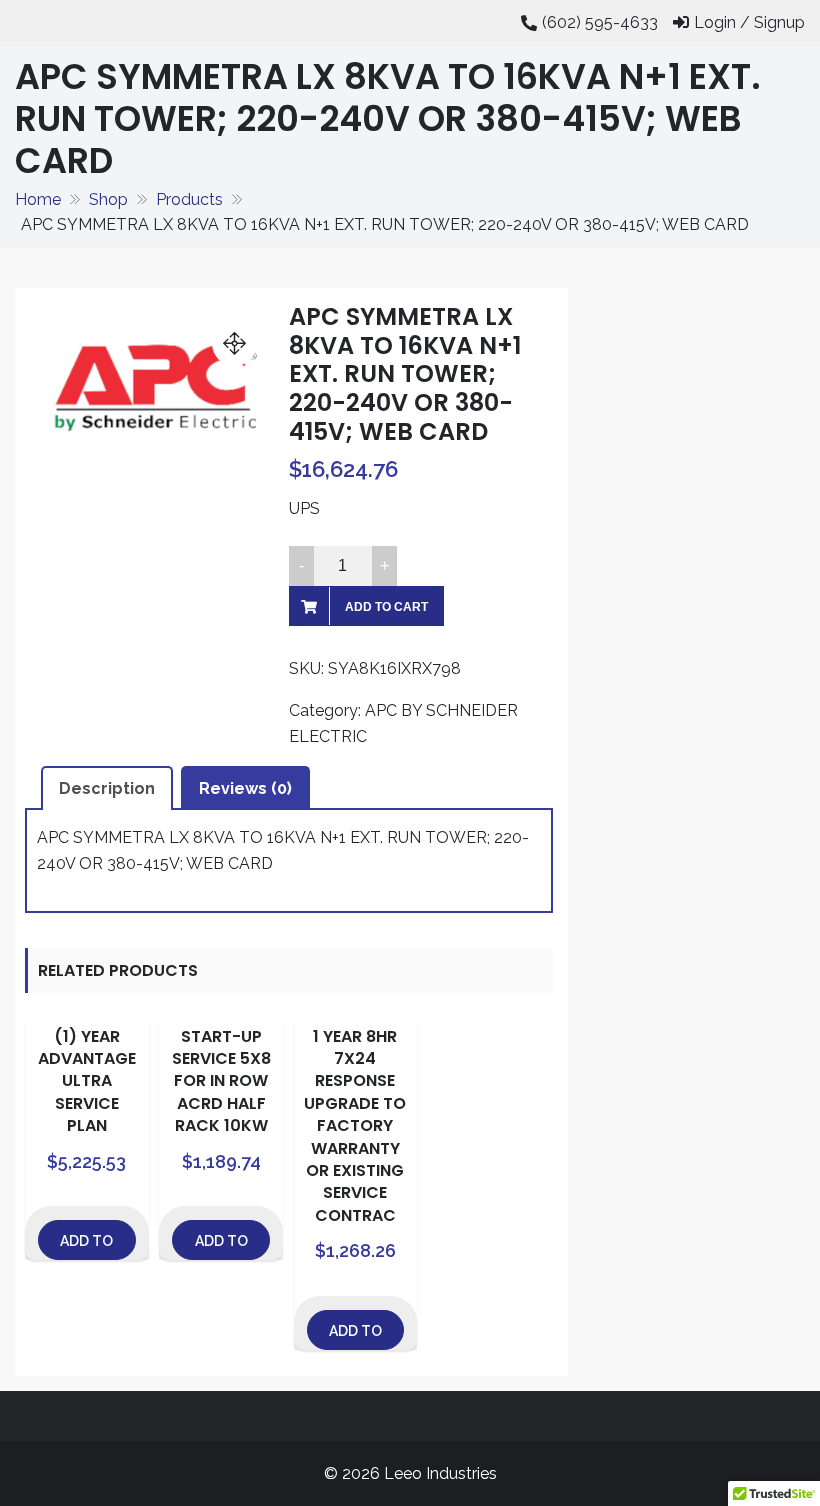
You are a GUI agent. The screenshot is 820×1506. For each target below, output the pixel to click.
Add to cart (386, 607)
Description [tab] (107, 788)
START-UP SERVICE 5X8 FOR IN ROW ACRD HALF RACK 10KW (221, 1081)
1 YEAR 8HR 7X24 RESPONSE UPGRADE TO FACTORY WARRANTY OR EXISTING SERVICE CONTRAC (355, 1126)
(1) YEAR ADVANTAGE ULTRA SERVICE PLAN (87, 1081)
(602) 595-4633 (600, 22)
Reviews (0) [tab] (245, 788)
